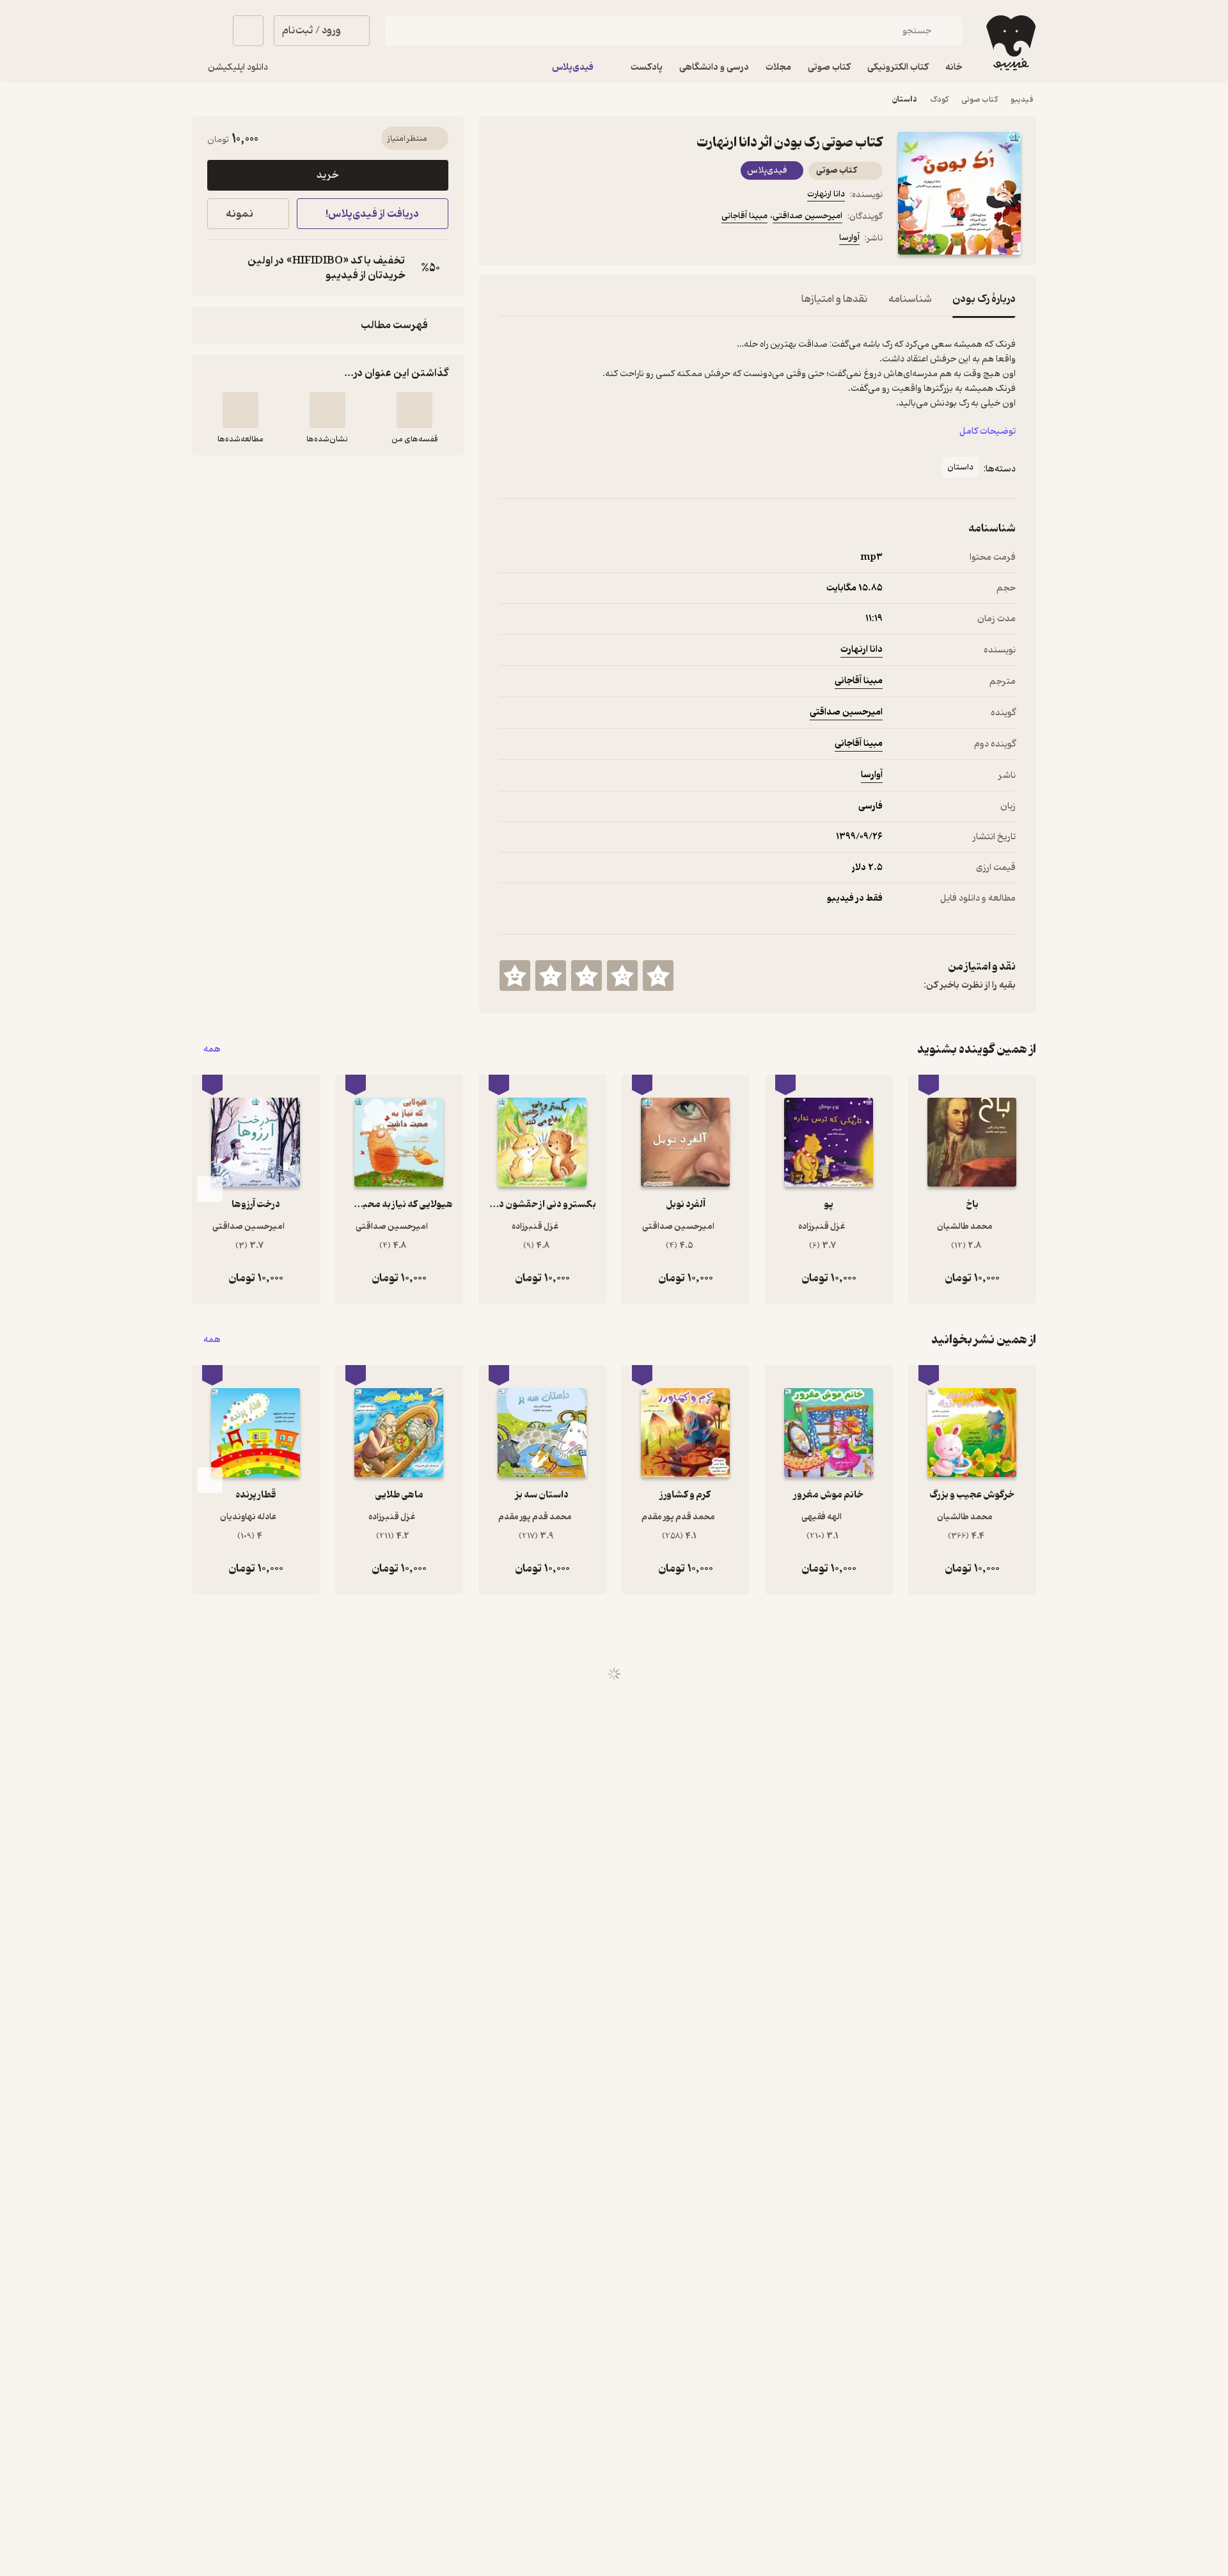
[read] (240, 410)
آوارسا (849, 238)
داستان (905, 99)
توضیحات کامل (988, 431)
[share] (599, 240)
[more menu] (507, 240)
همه (212, 1049)
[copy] (220, 268)
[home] (1010, 43)
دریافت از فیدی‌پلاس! (372, 214)
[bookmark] (538, 240)
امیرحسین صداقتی (807, 216)
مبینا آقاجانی (744, 216)
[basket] (248, 31)
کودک (939, 99)
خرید (327, 175)
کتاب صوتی (980, 99)
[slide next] (210, 1189)
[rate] (658, 976)
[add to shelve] (414, 410)
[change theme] (207, 31)
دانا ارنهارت (826, 194)
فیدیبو (1022, 99)
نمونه (240, 214)
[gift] (569, 240)
